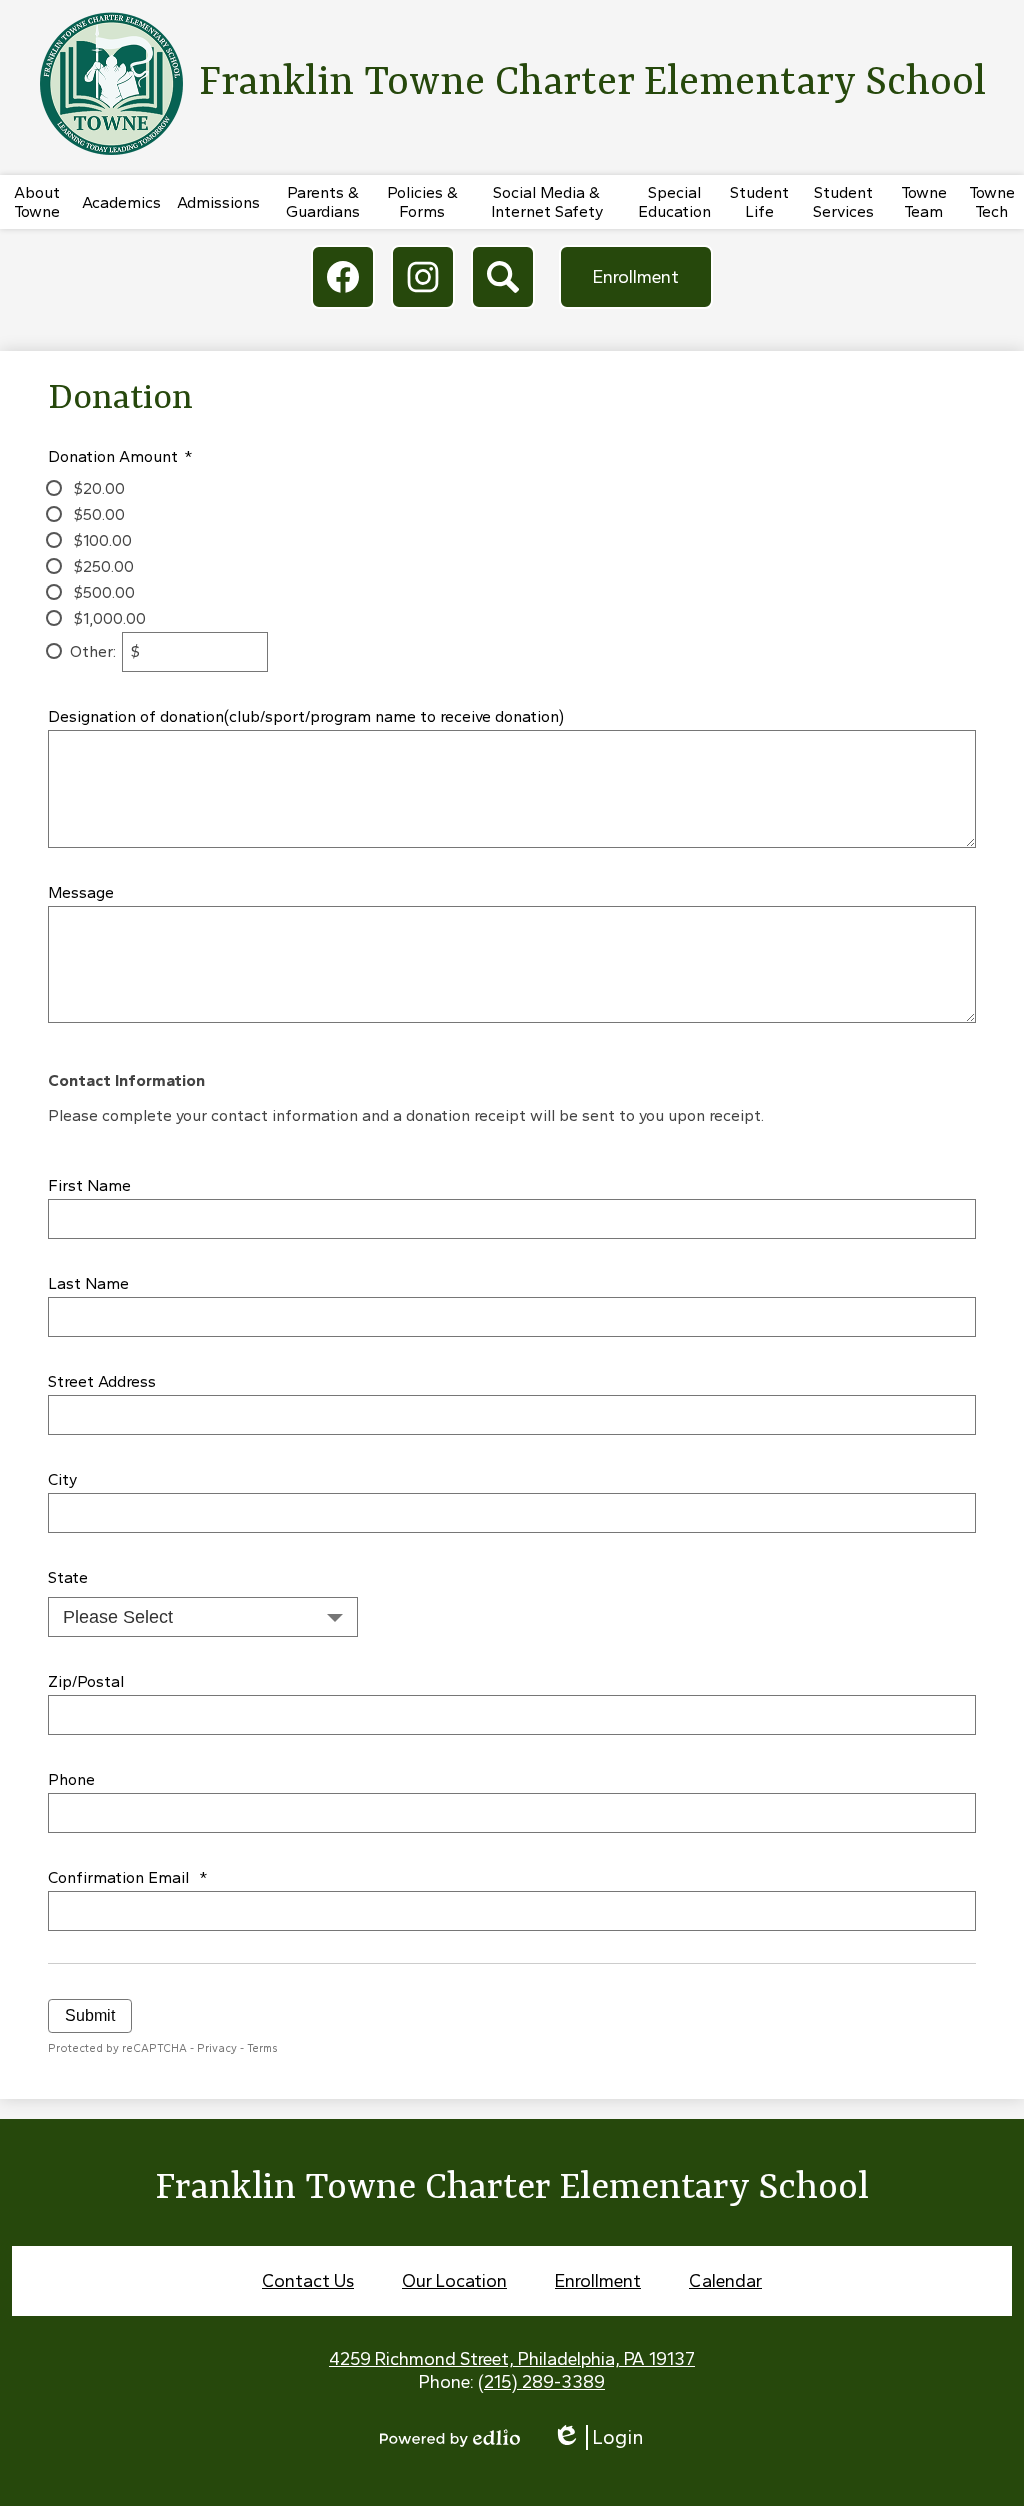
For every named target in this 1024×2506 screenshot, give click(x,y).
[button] (37, 202)
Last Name (88, 1283)
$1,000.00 (108, 618)
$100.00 (101, 540)
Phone (71, 1779)
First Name (89, 1185)
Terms (262, 2048)
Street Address (102, 1381)
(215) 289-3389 (541, 2382)
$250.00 (102, 566)
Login (598, 2437)
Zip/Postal (86, 1681)
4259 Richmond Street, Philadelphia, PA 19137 (512, 2359)
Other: (93, 651)
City (62, 1479)
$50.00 (97, 514)
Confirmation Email (128, 1877)
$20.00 (97, 488)
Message (81, 892)
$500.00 (102, 592)
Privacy (217, 2048)
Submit (90, 2015)
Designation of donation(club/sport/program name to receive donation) (306, 716)
